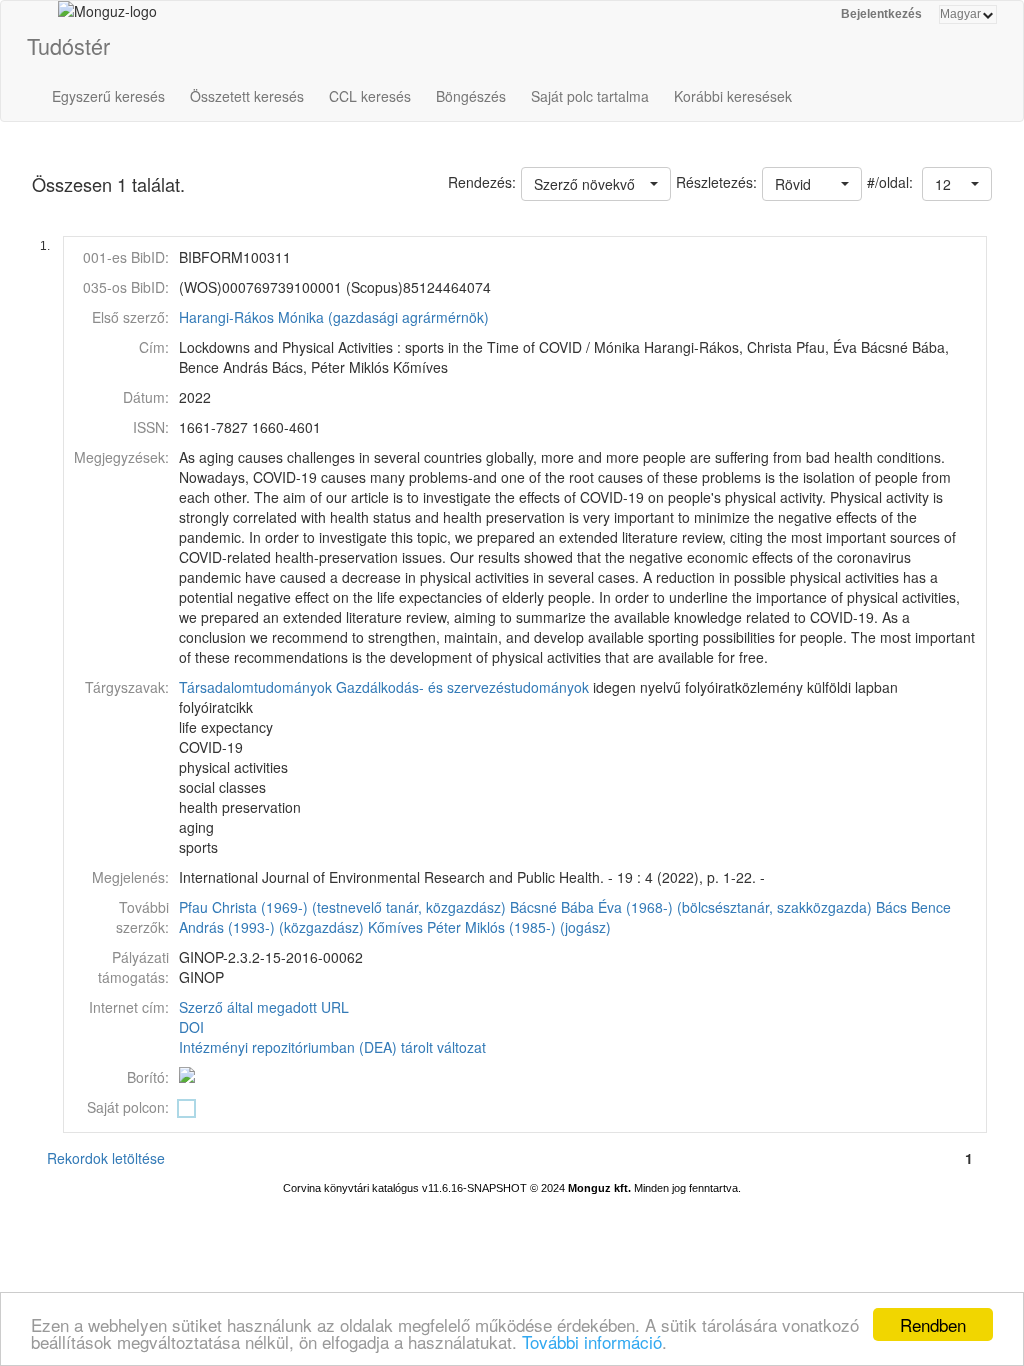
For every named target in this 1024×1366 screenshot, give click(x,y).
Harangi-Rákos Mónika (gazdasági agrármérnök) (334, 317)
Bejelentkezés (881, 14)
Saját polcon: (128, 1107)
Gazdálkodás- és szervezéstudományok (462, 687)
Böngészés (471, 96)
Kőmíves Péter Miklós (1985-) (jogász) (489, 927)
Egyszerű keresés (108, 96)
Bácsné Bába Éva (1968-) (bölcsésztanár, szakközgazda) (691, 907)
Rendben (933, 1324)
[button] (957, 184)
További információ (592, 1341)
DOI (191, 1027)
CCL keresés (370, 96)
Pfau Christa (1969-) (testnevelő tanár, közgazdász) (342, 907)
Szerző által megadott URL (264, 1007)
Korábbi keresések (733, 96)
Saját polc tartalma (590, 96)
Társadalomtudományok (255, 687)
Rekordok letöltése (106, 1158)
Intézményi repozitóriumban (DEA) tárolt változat (332, 1047)
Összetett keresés (247, 96)
